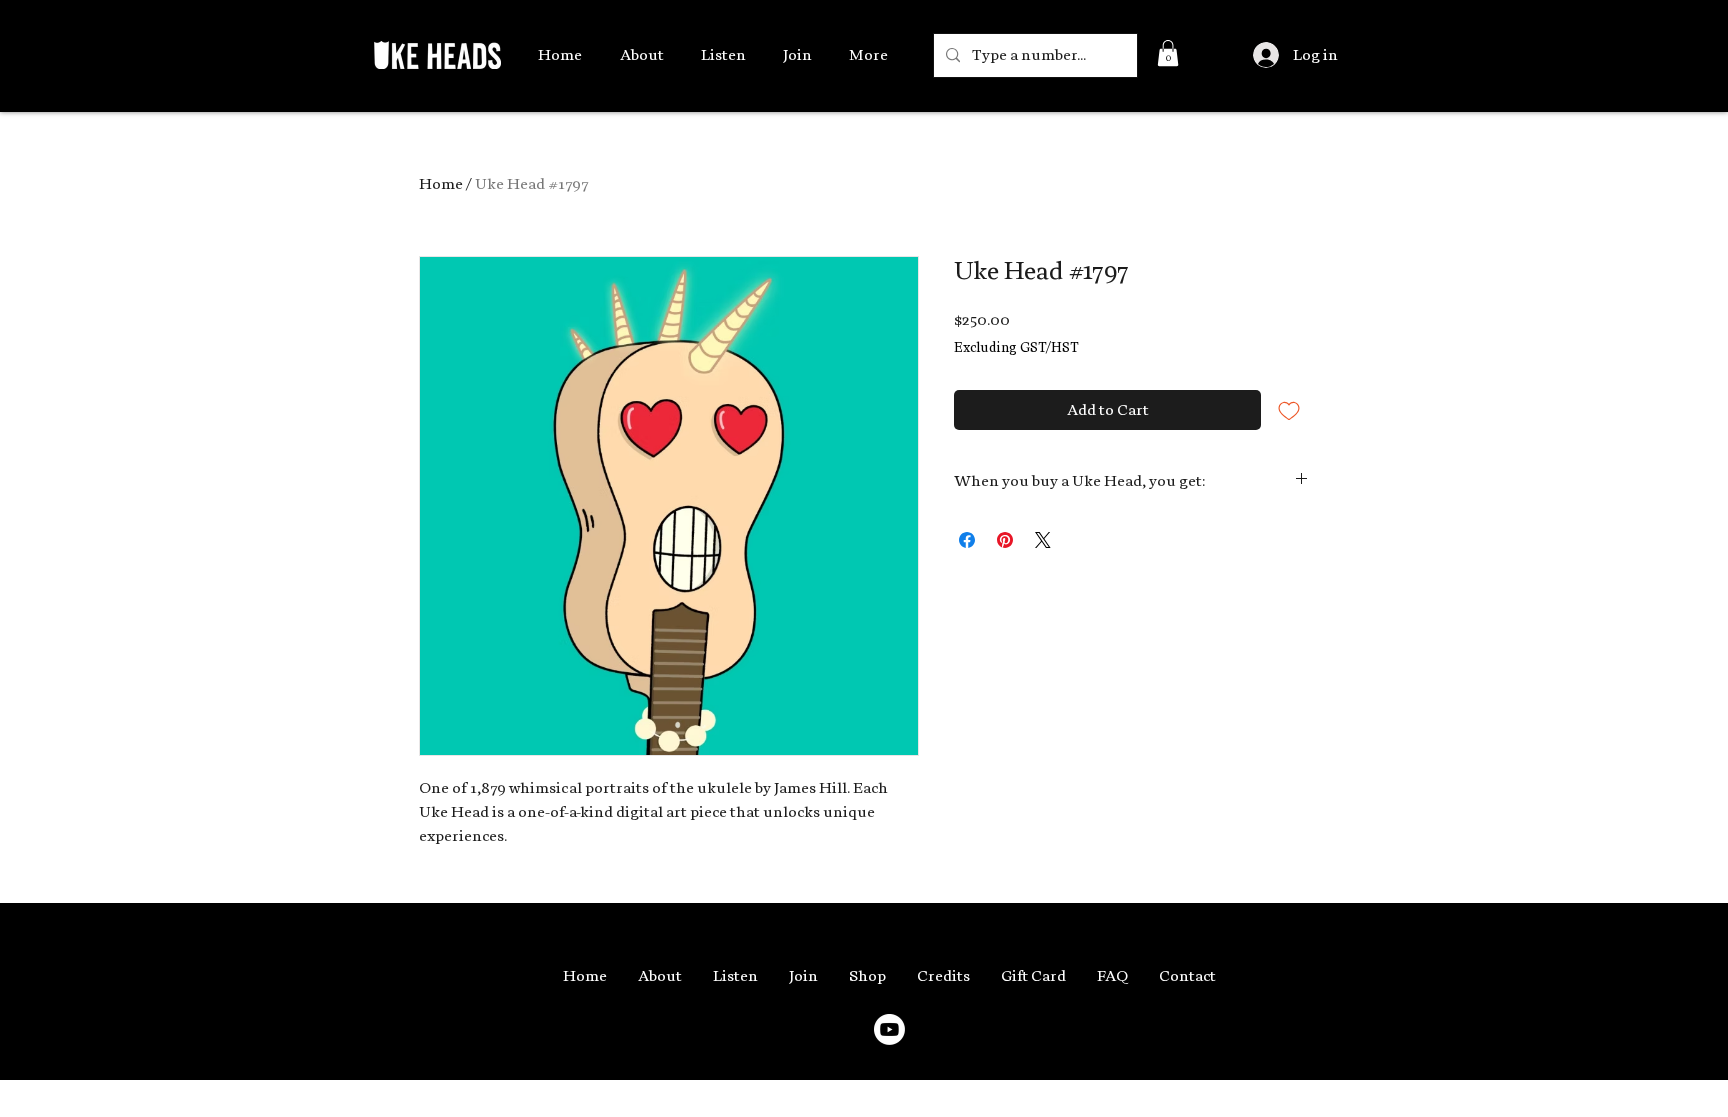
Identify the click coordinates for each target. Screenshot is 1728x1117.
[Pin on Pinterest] (1005, 540)
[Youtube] (889, 1029)
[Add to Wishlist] (1289, 410)
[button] (1168, 53)
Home (441, 184)
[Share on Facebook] (967, 540)
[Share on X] (1043, 540)
